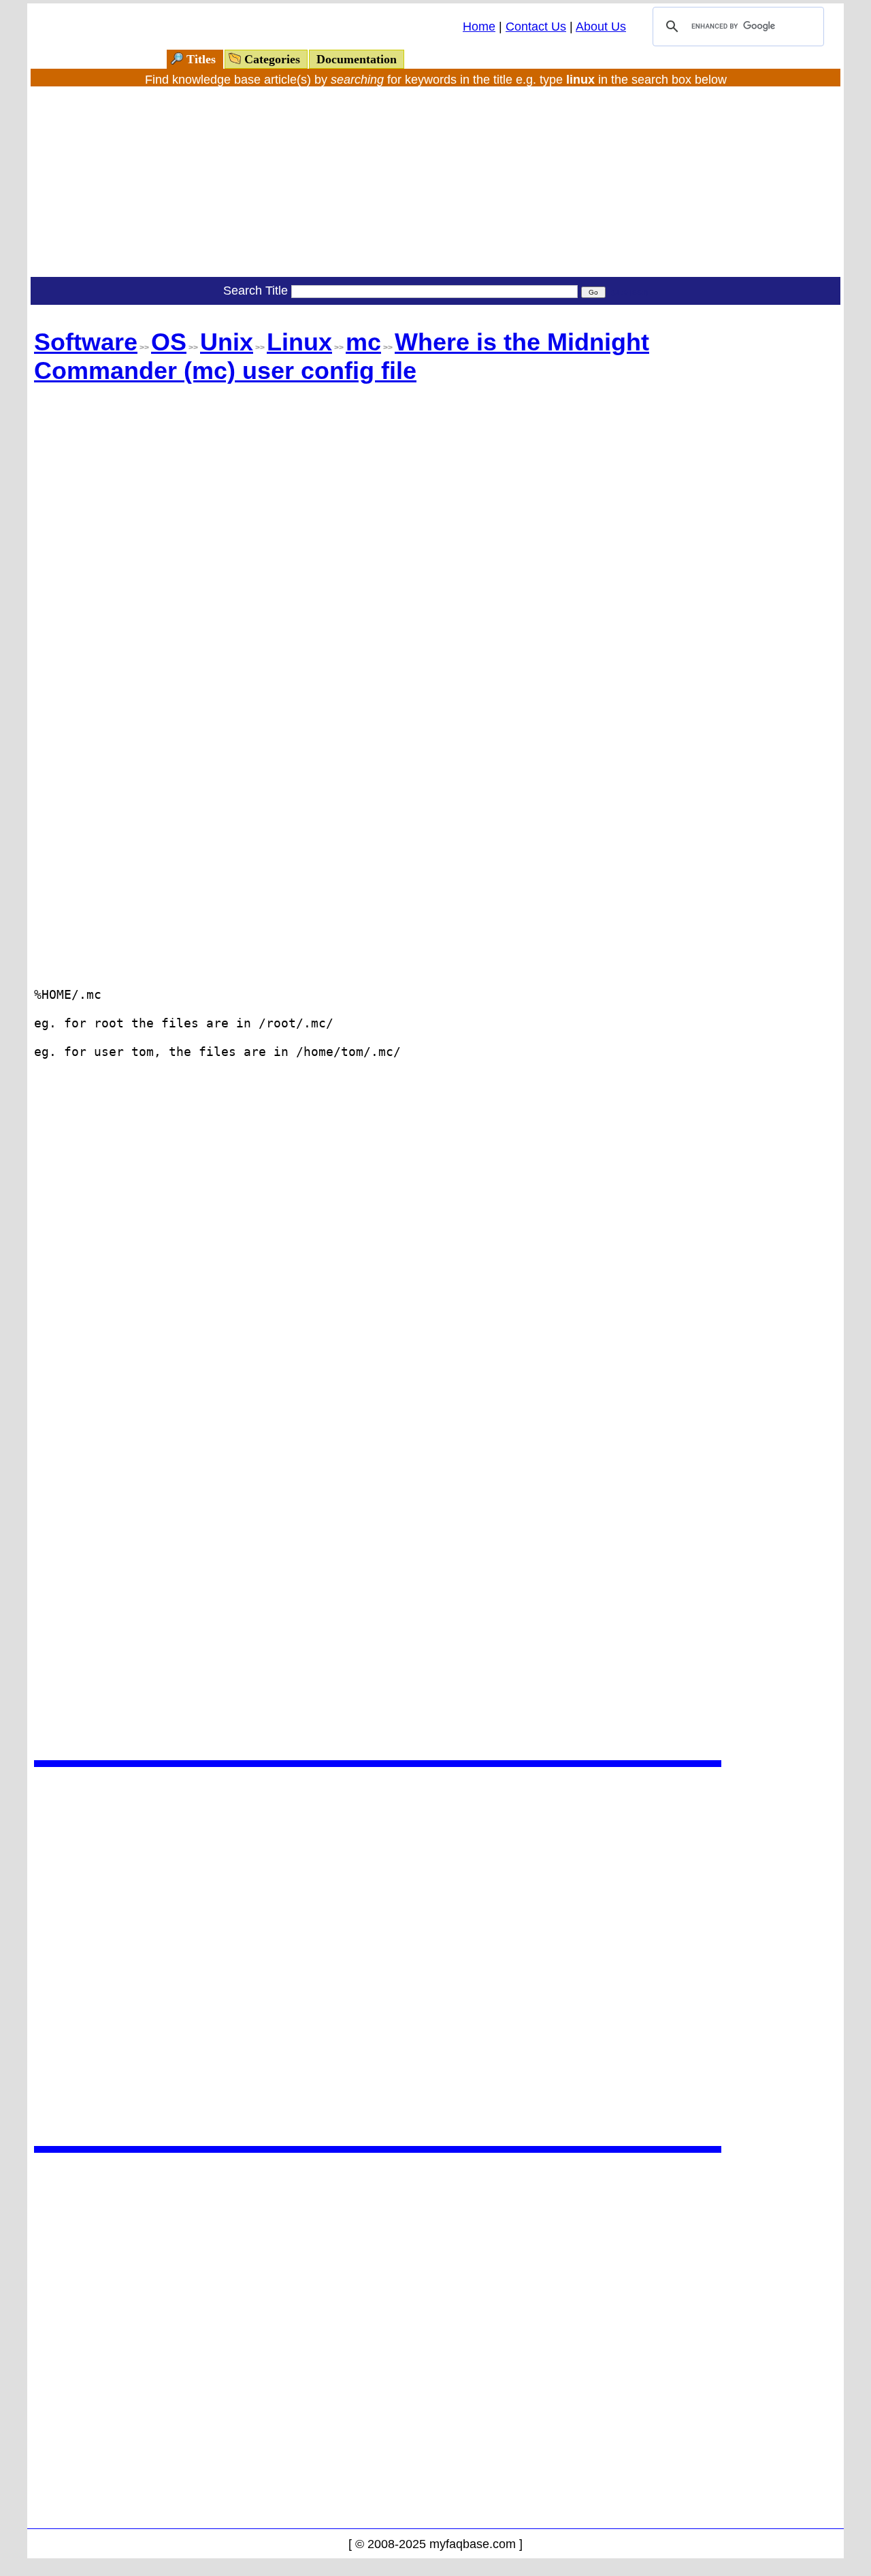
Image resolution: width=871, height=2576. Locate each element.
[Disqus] (378, 1955)
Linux (299, 342)
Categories (272, 59)
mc (363, 342)
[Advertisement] (435, 182)
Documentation (357, 59)
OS (169, 342)
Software (86, 342)
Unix (227, 342)
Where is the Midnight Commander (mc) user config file (342, 356)
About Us (601, 27)
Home (479, 27)
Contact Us (536, 27)
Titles (201, 59)
